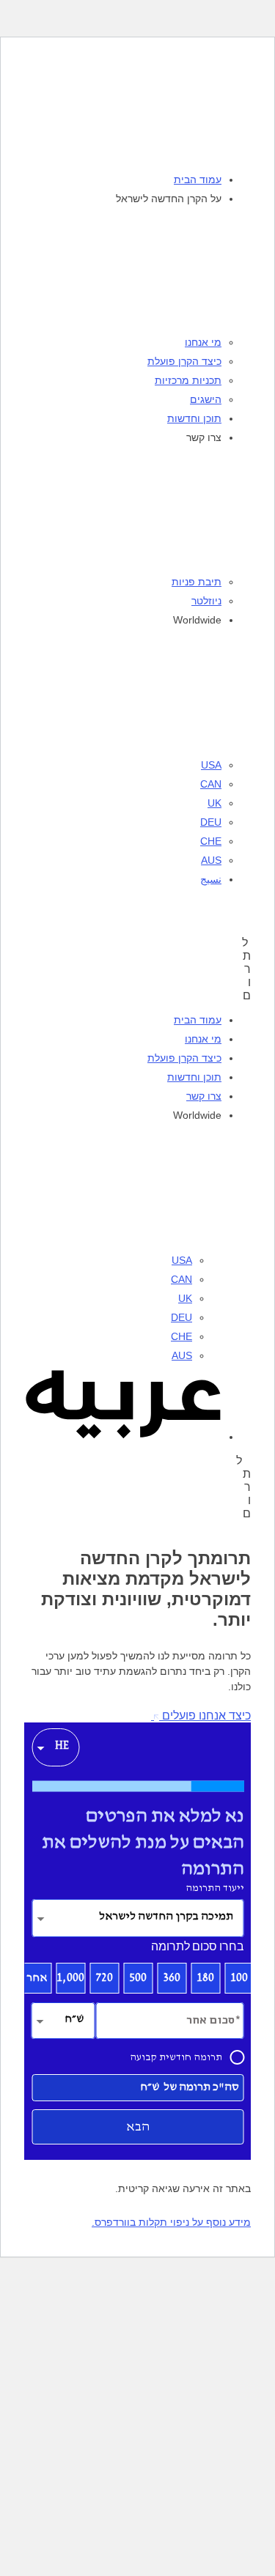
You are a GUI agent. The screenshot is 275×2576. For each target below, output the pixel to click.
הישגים (206, 399)
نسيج (211, 879)
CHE (211, 841)
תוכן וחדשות (194, 418)
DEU (211, 822)
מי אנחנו (203, 342)
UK (214, 803)
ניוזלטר (206, 601)
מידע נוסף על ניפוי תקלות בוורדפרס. (171, 2222)
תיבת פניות (197, 582)
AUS (211, 860)
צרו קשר (204, 1096)
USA (211, 765)
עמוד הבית (198, 179)
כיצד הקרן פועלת (184, 361)
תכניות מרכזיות (188, 380)
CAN (211, 784)
